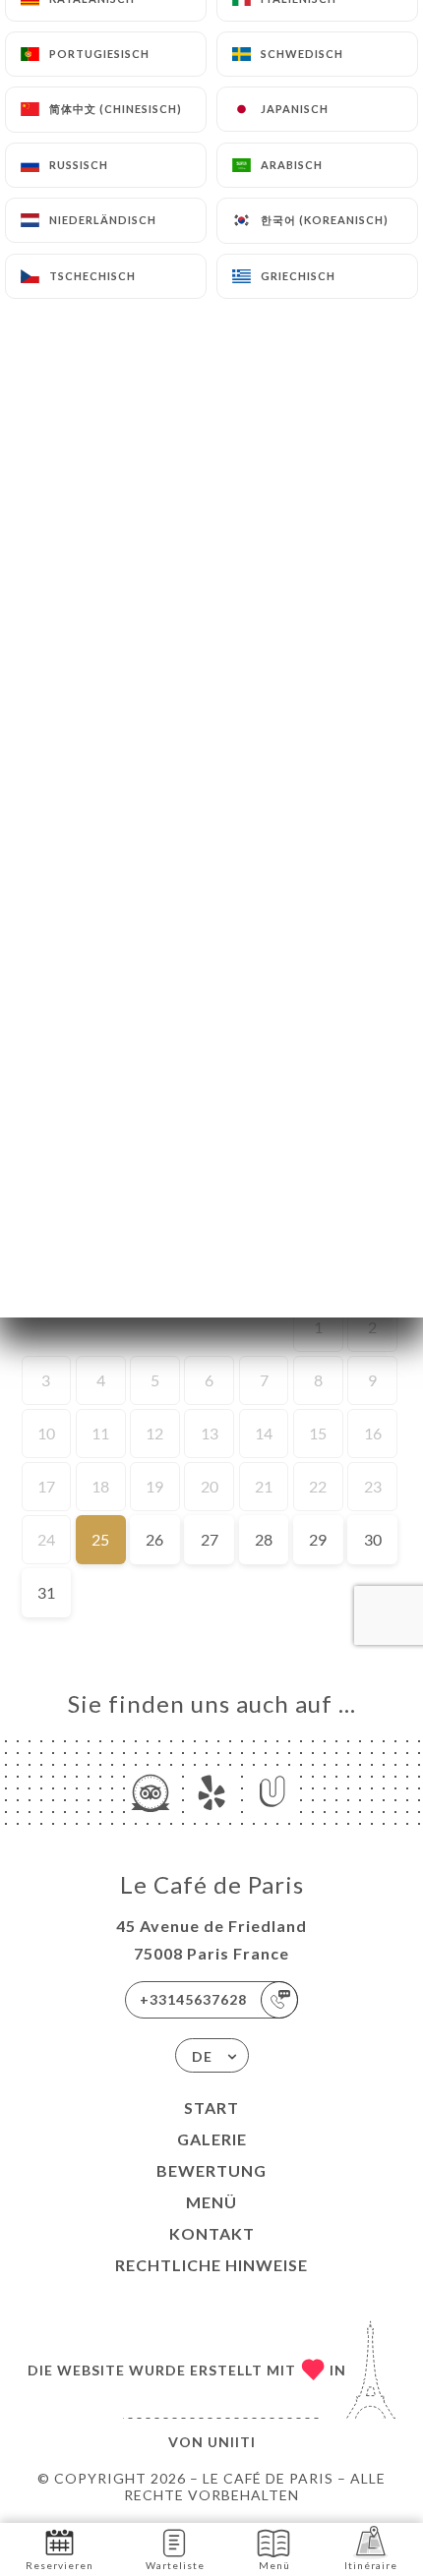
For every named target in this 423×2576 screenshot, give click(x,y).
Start (211, 2108)
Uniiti (232, 2442)
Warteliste (175, 2565)
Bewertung (211, 2170)
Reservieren (60, 2565)
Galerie (212, 2139)
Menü (211, 2202)
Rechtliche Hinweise (211, 2265)
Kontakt (212, 2233)
